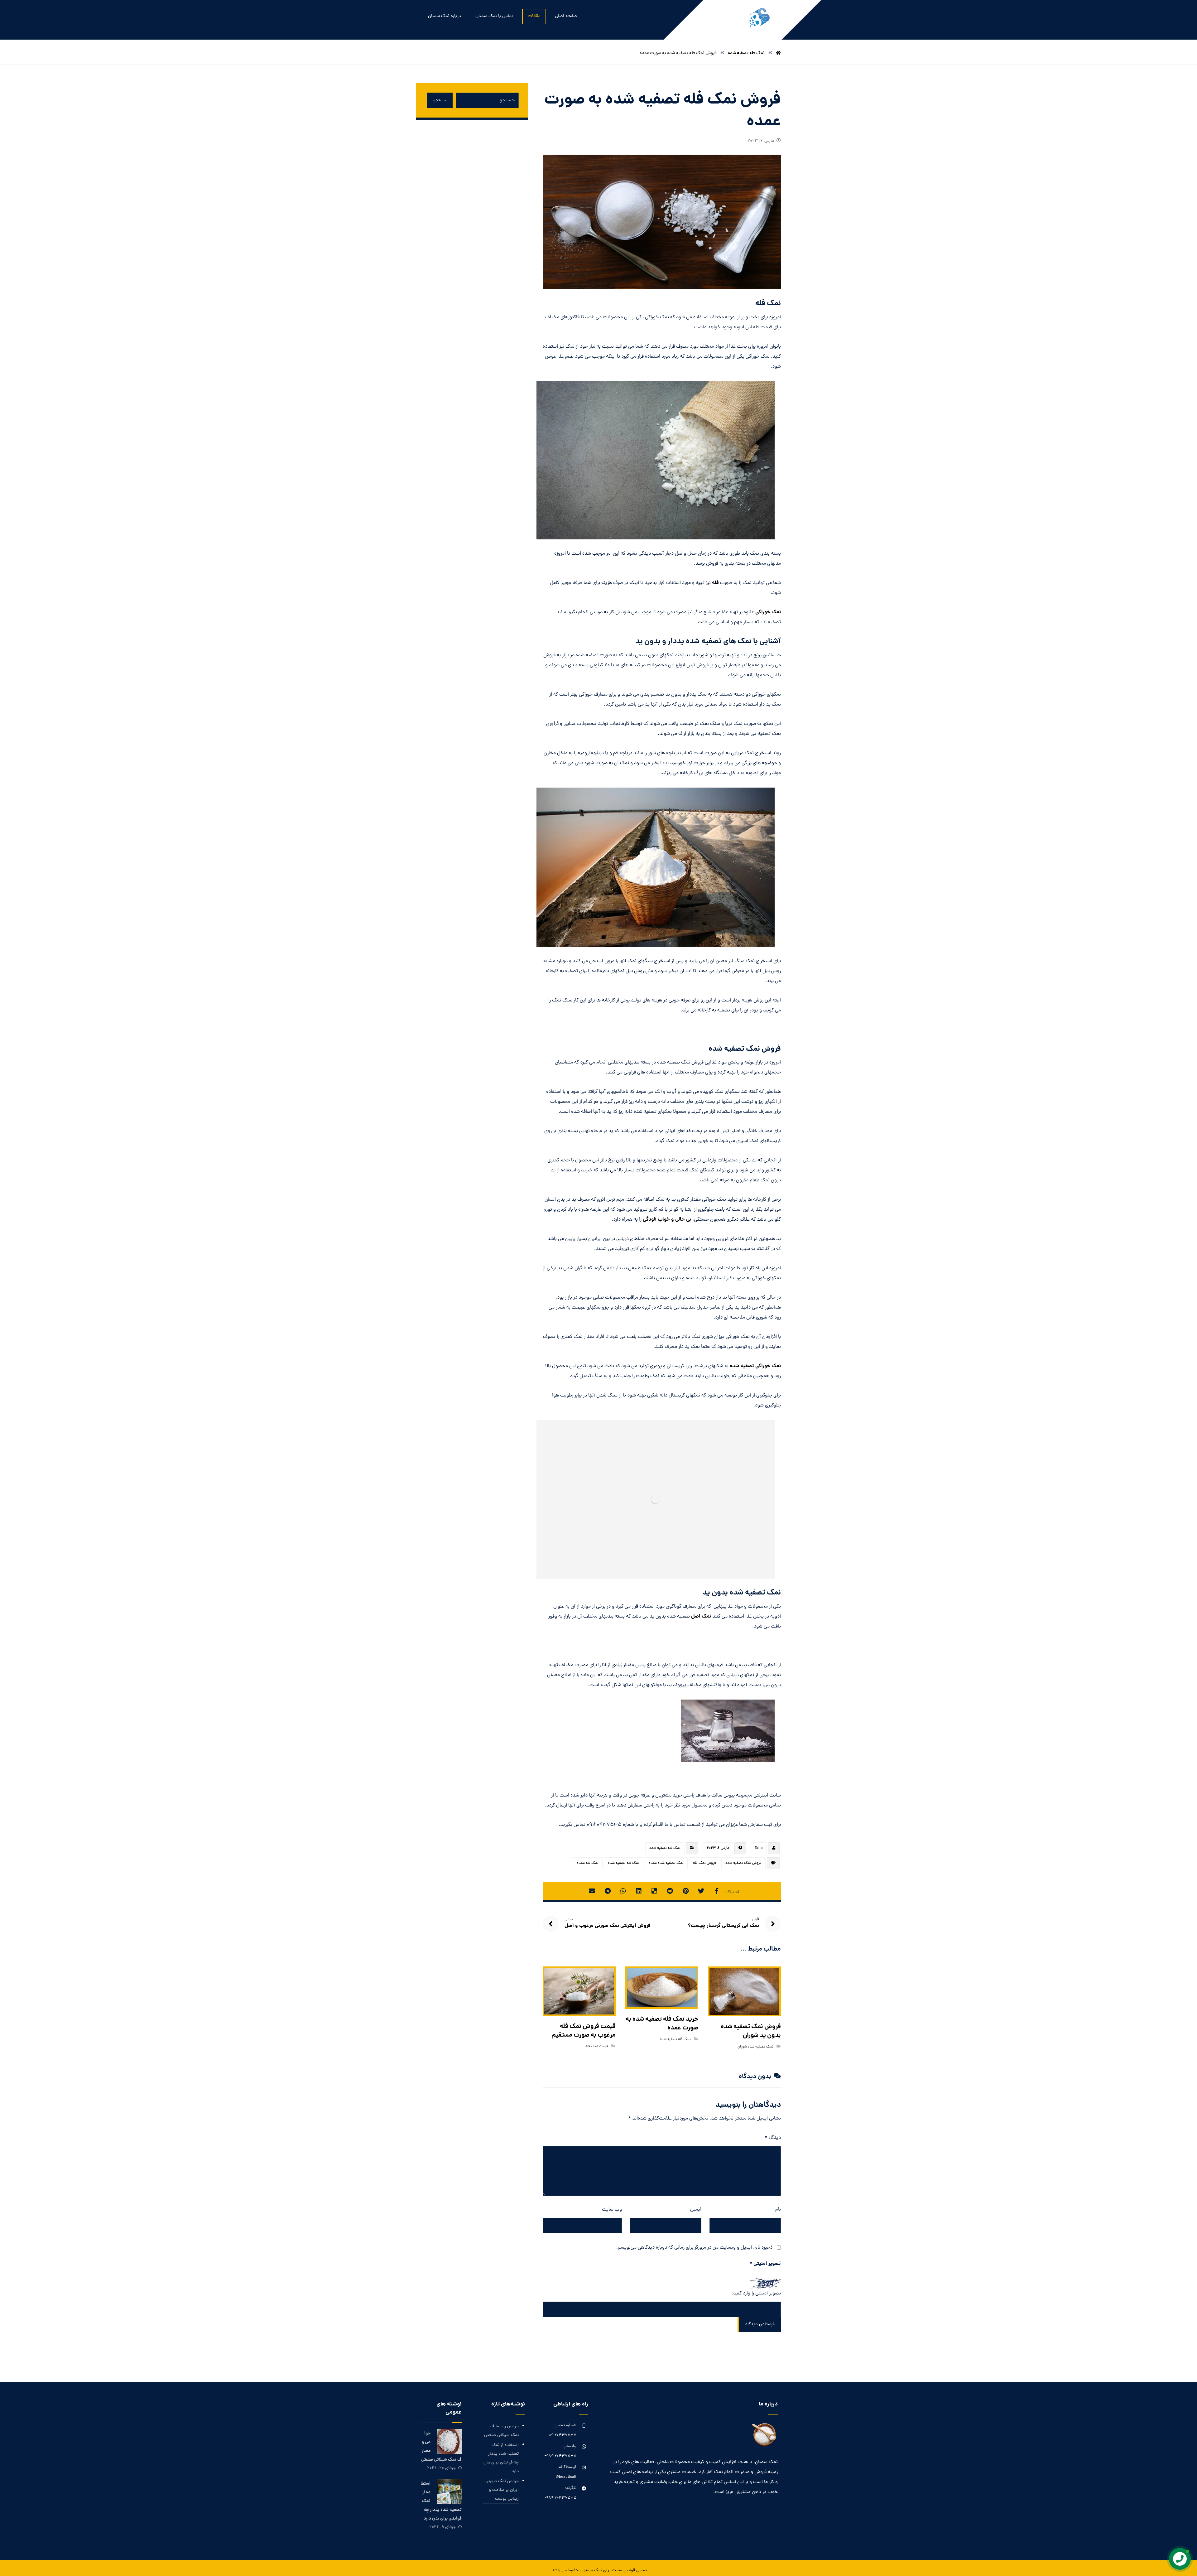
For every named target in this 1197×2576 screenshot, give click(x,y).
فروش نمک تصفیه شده (743, 1863)
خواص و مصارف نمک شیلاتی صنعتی (501, 2431)
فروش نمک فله (704, 1863)
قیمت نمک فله (597, 2047)
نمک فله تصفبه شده (665, 1848)
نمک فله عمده (588, 1863)
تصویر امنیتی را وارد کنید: (756, 2294)
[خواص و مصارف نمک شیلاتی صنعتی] (449, 2442)
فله (716, 583)
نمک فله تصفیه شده (624, 1863)
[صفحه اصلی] (778, 53)
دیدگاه (773, 2138)
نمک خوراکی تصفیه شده (755, 1366)
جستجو (440, 101)
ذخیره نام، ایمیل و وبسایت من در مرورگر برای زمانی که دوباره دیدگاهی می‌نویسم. (694, 2248)
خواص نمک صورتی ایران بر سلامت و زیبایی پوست (502, 2490)
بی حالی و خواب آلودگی (667, 1220)
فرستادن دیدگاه (760, 2325)
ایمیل (696, 2210)
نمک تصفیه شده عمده (666, 1863)
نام (778, 2210)
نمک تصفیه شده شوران (755, 2047)
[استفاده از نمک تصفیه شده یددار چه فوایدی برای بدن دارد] (449, 2492)
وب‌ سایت (612, 2210)
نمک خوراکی (768, 612)
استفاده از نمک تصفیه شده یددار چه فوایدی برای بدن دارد (501, 2458)
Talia (759, 1848)
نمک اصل (702, 1616)
